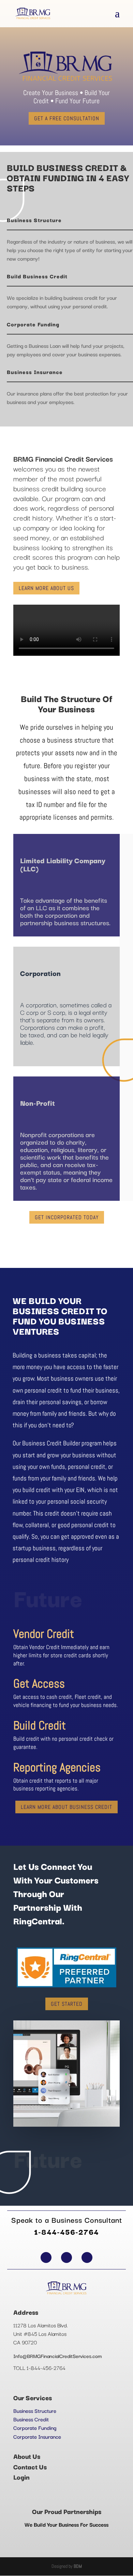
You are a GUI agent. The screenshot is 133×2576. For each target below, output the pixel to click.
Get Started (67, 2004)
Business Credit (31, 2419)
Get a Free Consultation (67, 118)
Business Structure (35, 2410)
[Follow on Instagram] (87, 2257)
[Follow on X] (66, 2257)
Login (21, 2477)
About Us (27, 2456)
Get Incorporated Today (67, 1217)
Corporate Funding (35, 2427)
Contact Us (30, 2467)
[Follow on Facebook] (46, 2257)
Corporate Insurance (37, 2436)
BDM (78, 2566)
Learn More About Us (46, 588)
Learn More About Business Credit (66, 1807)
